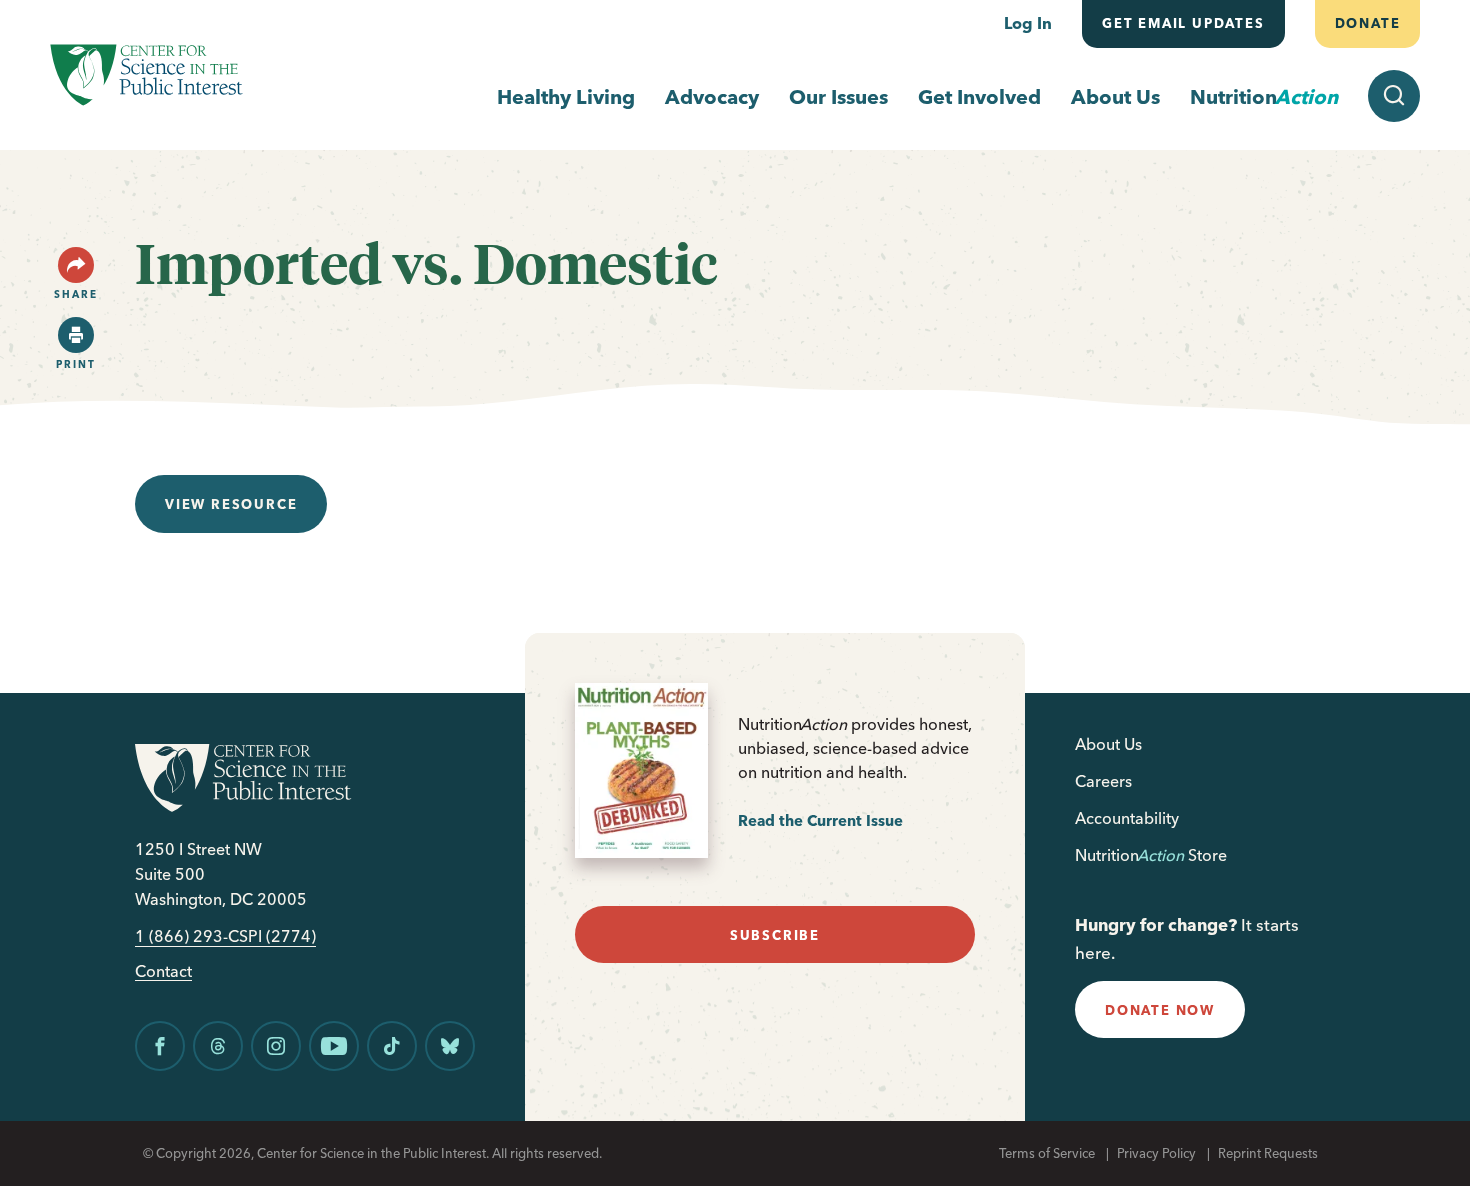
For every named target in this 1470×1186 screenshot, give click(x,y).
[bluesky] (450, 1046)
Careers (1103, 781)
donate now (1160, 1010)
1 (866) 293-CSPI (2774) (225, 936)
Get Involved (979, 96)
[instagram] (276, 1046)
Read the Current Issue (820, 820)
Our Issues (838, 96)
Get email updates (1183, 23)
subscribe (775, 935)
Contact (163, 971)
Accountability (1127, 818)
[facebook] (160, 1046)
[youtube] (334, 1046)
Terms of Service (1047, 1153)
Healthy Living (566, 96)
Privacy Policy (1156, 1153)
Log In (1028, 23)
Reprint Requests (1268, 1153)
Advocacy (712, 96)
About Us (1115, 96)
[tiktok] (392, 1046)
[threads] (218, 1046)
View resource (231, 504)
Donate (1367, 23)
